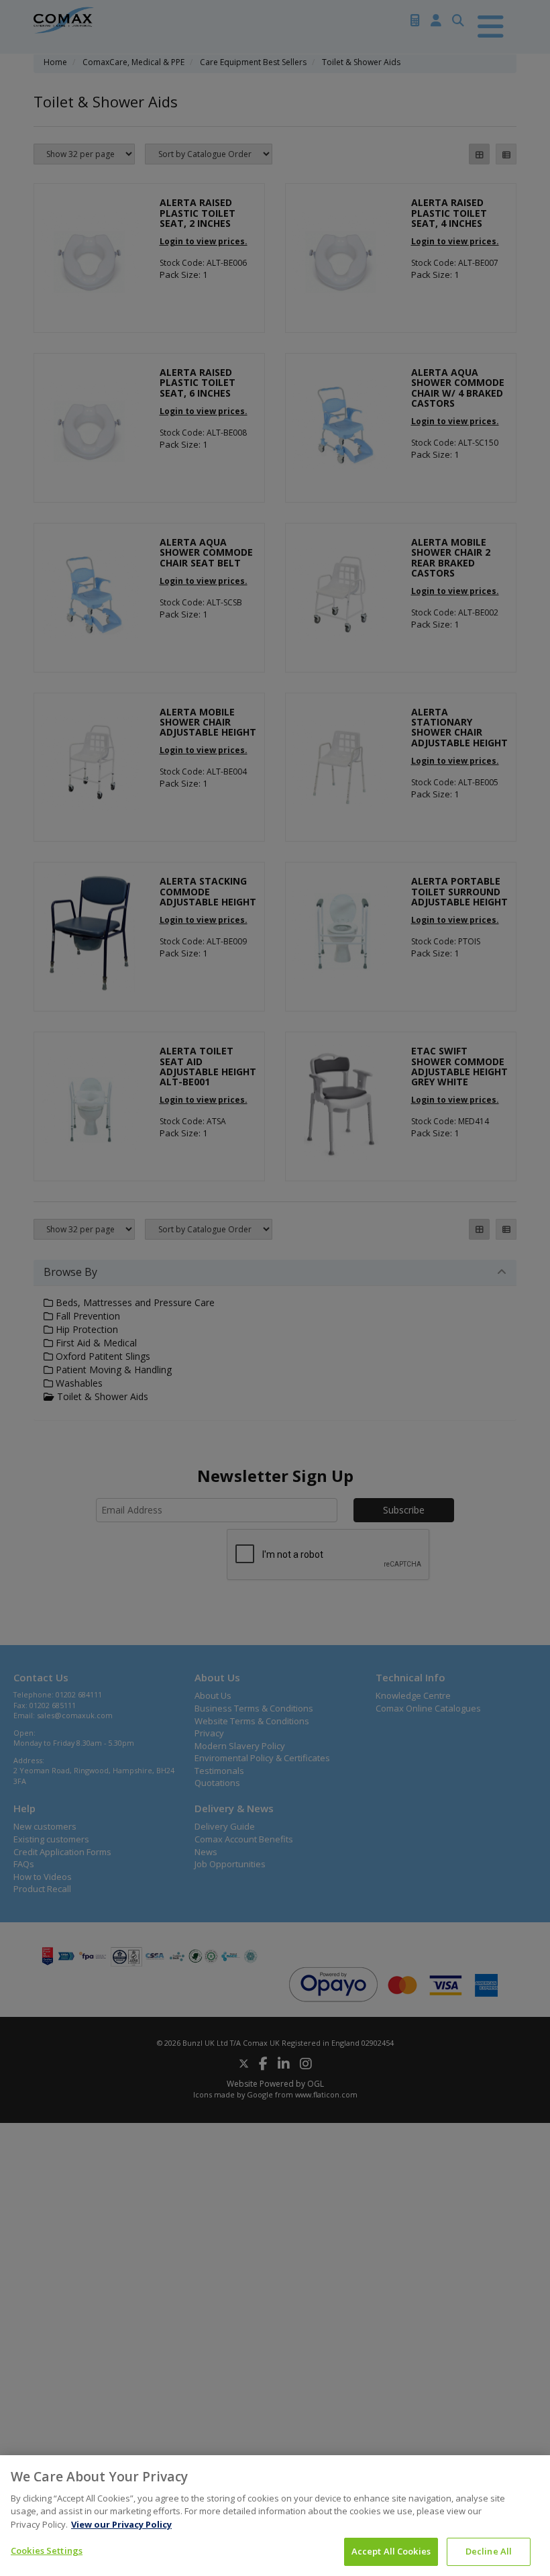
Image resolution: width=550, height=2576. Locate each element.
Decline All (489, 2551)
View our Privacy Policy (121, 2524)
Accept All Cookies (391, 2551)
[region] (275, 2516)
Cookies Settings (47, 2550)
